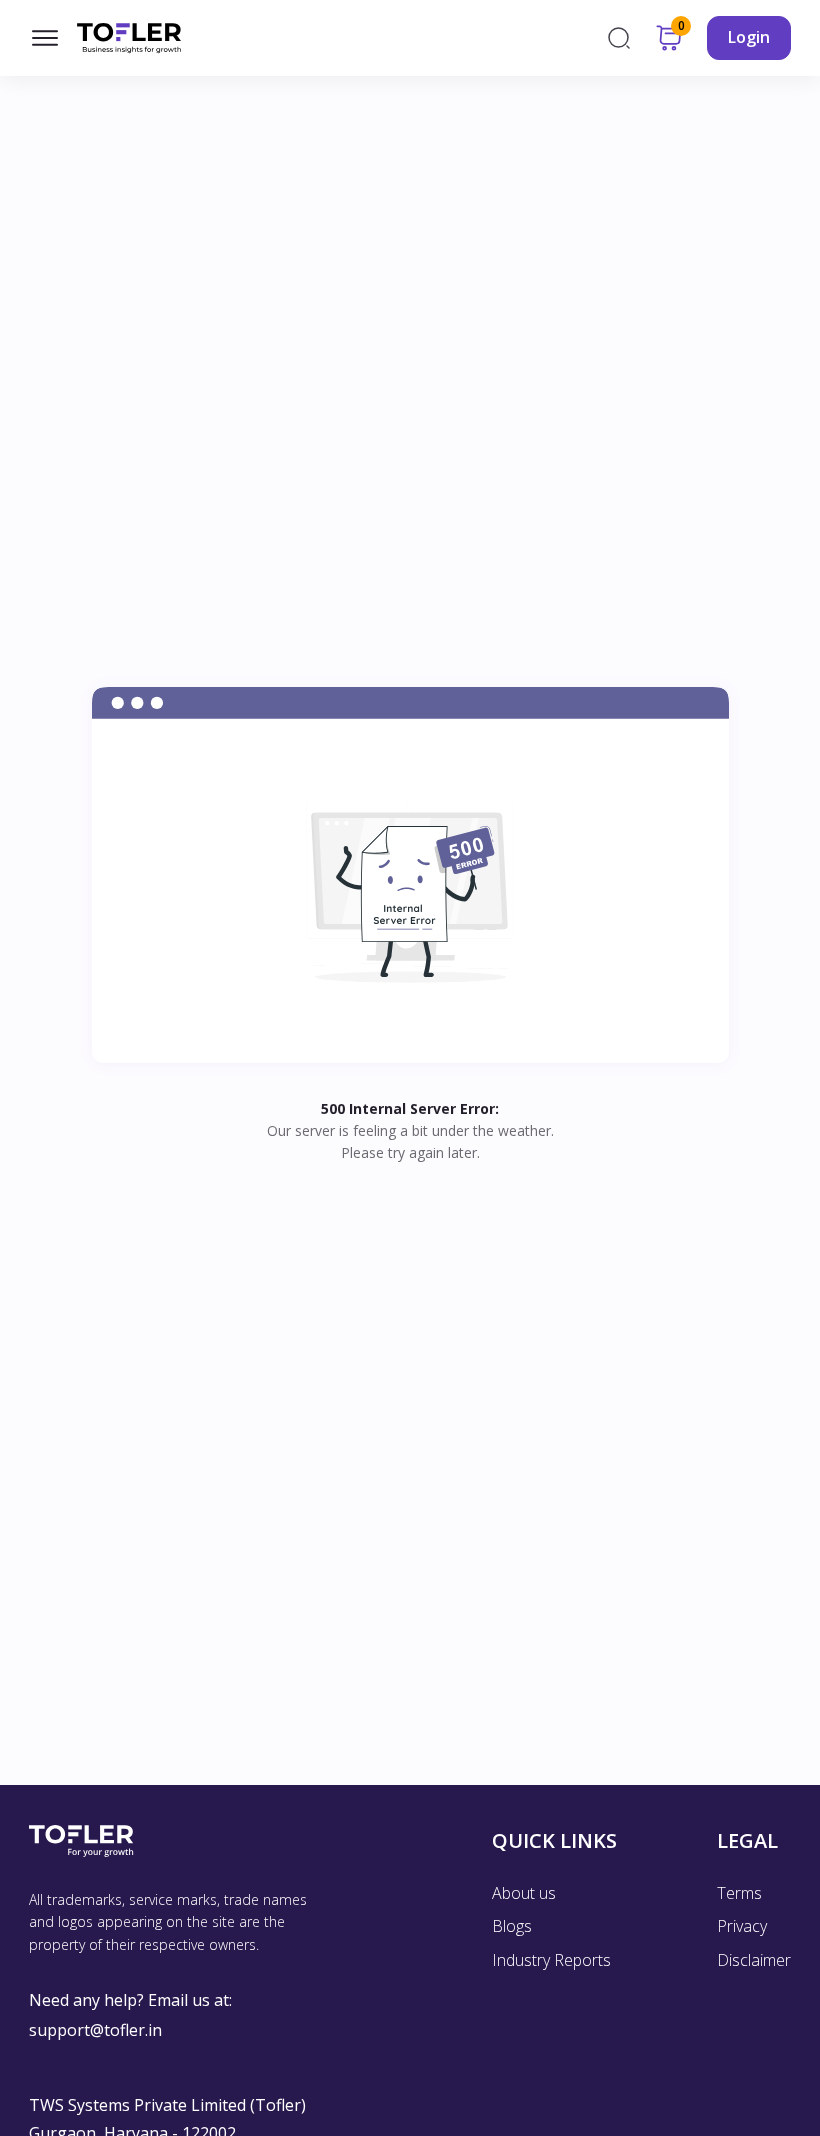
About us (524, 1893)
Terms (739, 1893)
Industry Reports (551, 1960)
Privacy (742, 1926)
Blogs (512, 1926)
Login (749, 37)
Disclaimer (754, 1960)
